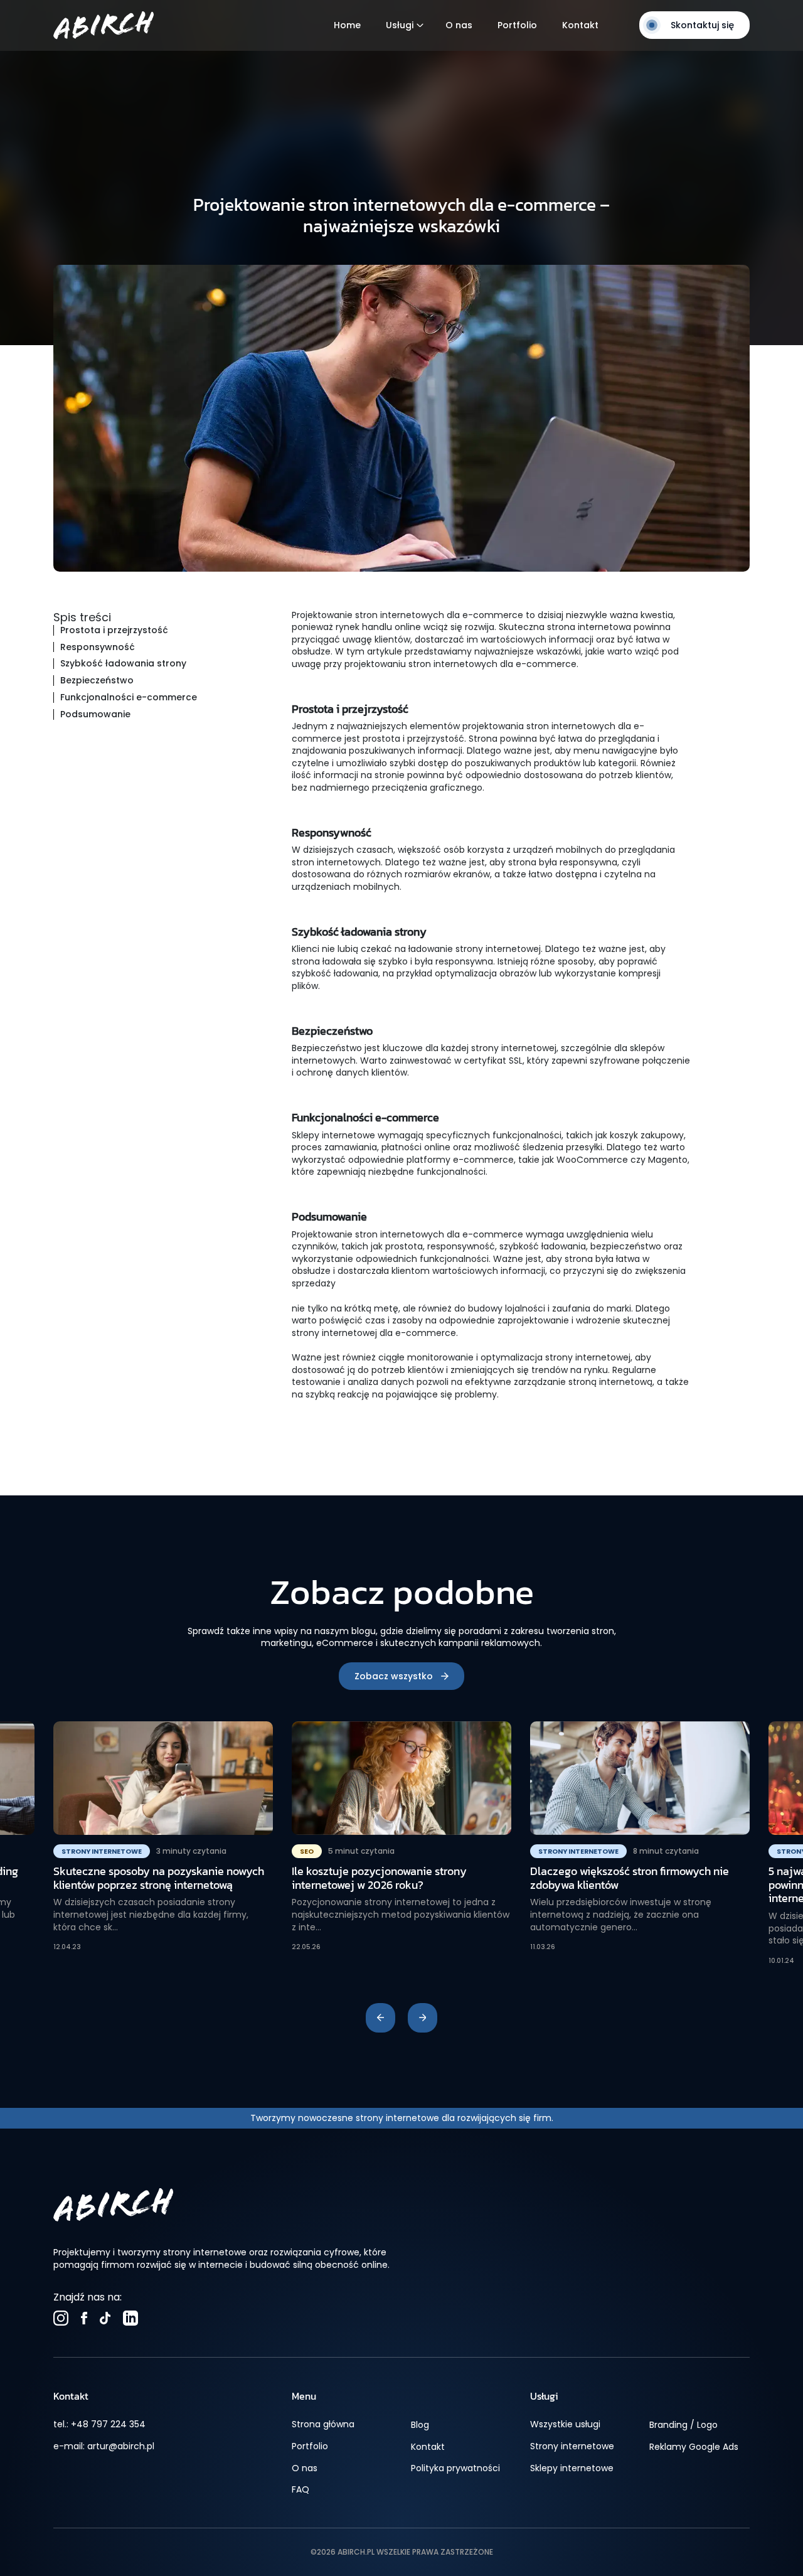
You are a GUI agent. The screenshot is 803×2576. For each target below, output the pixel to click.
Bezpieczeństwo (97, 681)
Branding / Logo (683, 2425)
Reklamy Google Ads (694, 2447)
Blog (420, 2425)
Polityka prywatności (455, 2468)
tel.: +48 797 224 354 (99, 2424)
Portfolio (517, 25)
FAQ (300, 2490)
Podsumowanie (95, 714)
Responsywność (98, 647)
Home (347, 25)
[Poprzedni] (380, 2018)
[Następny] (423, 2018)
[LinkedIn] (130, 2318)
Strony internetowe (572, 2446)
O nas (459, 25)
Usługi (400, 25)
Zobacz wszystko (394, 1676)
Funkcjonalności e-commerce (129, 697)
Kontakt (580, 25)
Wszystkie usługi (565, 2424)
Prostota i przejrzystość (114, 630)
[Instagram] (61, 2318)
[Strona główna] (104, 25)
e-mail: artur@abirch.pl (104, 2446)
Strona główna (323, 2424)
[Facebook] (84, 2318)
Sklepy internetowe (572, 2468)
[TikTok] (105, 2318)
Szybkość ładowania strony (123, 664)
